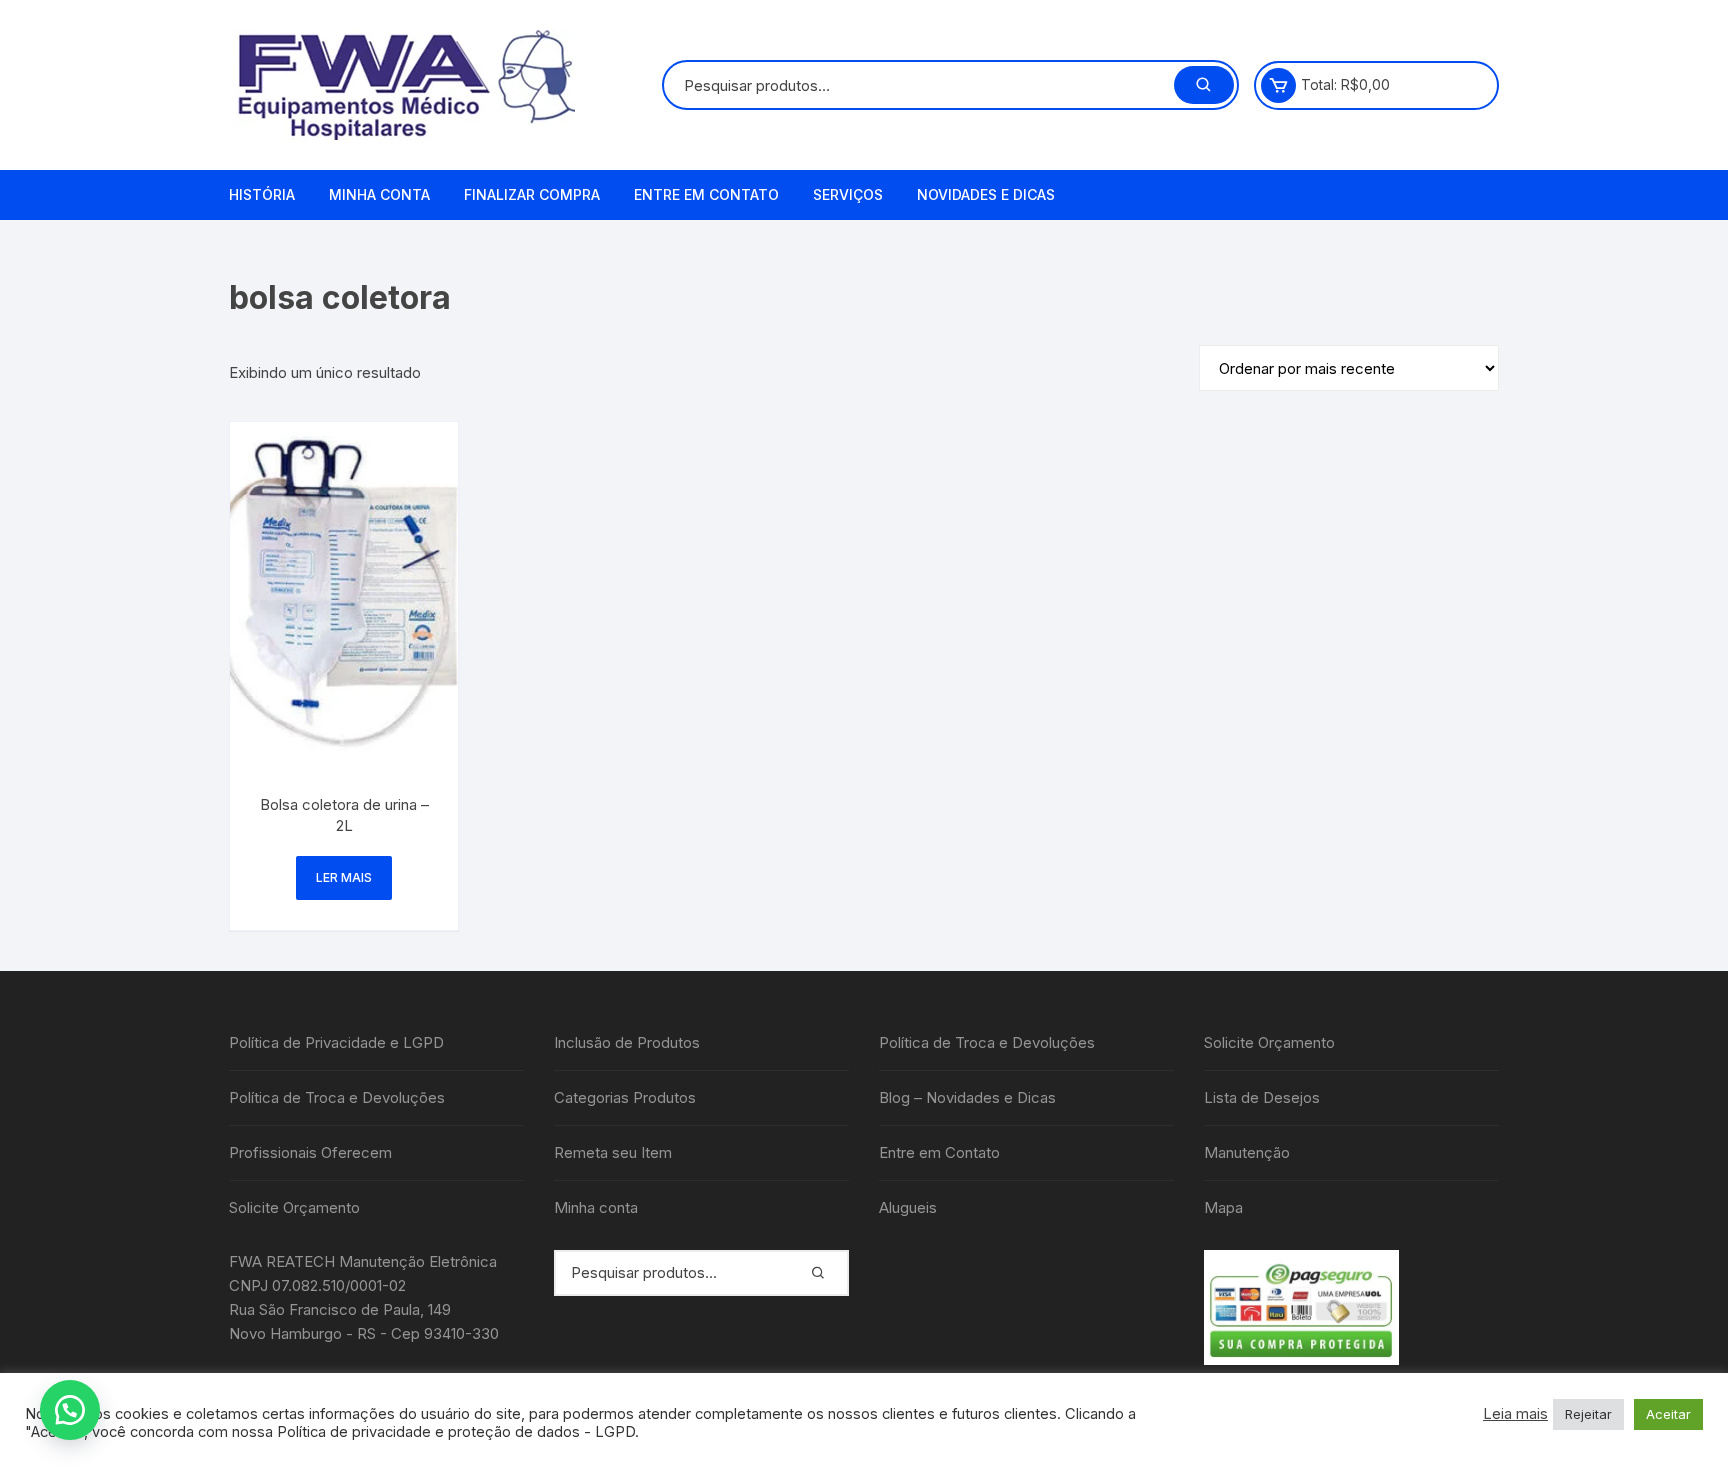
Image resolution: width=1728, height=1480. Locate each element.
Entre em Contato (706, 194)
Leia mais (1515, 1414)
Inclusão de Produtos (627, 1042)
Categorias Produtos (625, 1097)
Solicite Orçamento (294, 1207)
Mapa (1223, 1207)
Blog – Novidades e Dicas (967, 1097)
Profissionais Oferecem (310, 1152)
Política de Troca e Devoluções (337, 1097)
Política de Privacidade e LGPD (336, 1042)
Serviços (848, 194)
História (262, 194)
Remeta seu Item (613, 1152)
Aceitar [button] (1668, 1414)
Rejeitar (1588, 1414)
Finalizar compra (532, 194)
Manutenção (1247, 1152)
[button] (70, 1410)
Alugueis (908, 1207)
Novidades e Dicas (986, 194)
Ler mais (344, 877)
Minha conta (379, 194)
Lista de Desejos (1262, 1097)
